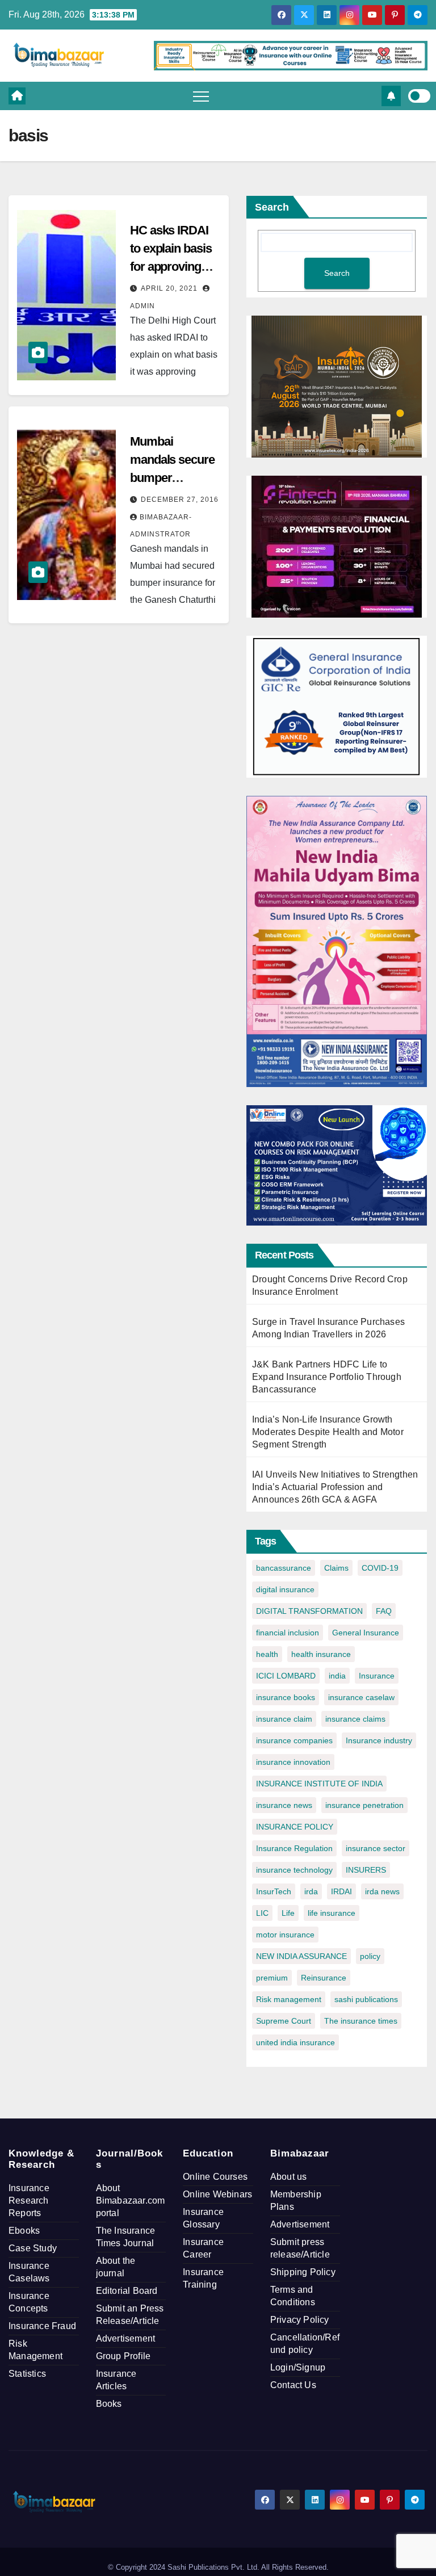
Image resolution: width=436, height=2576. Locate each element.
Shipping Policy (303, 2272)
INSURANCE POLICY (295, 1827)
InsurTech (274, 1891)
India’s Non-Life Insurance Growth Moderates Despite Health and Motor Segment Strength (328, 1432)
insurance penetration (364, 1805)
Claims (336, 1568)
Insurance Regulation (294, 1848)
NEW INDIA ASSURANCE (301, 1956)
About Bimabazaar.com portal (131, 2200)
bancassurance (284, 1568)
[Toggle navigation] (201, 96)
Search (272, 207)
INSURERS (366, 1870)
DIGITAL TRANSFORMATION (309, 1611)
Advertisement (126, 2338)
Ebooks (24, 2231)
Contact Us (293, 2385)
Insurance (377, 1676)
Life (288, 1913)
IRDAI (341, 1891)
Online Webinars (217, 2194)
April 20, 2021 (170, 288)
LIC (262, 1913)
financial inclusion (288, 1633)
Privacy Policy (300, 2320)
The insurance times (361, 2021)
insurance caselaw (361, 1697)
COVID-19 (380, 1568)
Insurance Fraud (42, 2326)
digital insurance (285, 1589)
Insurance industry (379, 1740)
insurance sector (376, 1848)
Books (109, 2404)
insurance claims (355, 1719)
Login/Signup (298, 2367)
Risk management (289, 1999)
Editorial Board (127, 2291)
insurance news (284, 1805)
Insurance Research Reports (29, 2200)
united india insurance (295, 2042)
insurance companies (294, 1740)
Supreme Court (284, 2021)
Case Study (33, 2248)
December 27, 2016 (180, 500)
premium (272, 1978)
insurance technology (294, 1870)
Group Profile (123, 2356)
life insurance (332, 1913)
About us (289, 2177)
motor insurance (285, 1935)
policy (370, 1956)
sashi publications (366, 1999)
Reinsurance (324, 1978)
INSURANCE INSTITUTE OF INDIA (319, 1784)
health (267, 1654)
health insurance (321, 1654)
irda (311, 1891)
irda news (382, 1891)
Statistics (27, 2374)
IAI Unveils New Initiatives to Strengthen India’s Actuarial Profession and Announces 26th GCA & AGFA (335, 1487)
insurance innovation (293, 1762)
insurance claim (284, 1719)
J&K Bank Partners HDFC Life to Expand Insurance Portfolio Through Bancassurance (327, 1377)
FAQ (384, 1611)
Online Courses (215, 2177)
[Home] (17, 96)
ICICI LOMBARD (286, 1676)
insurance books (286, 1697)
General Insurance (366, 1633)
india (337, 1676)
